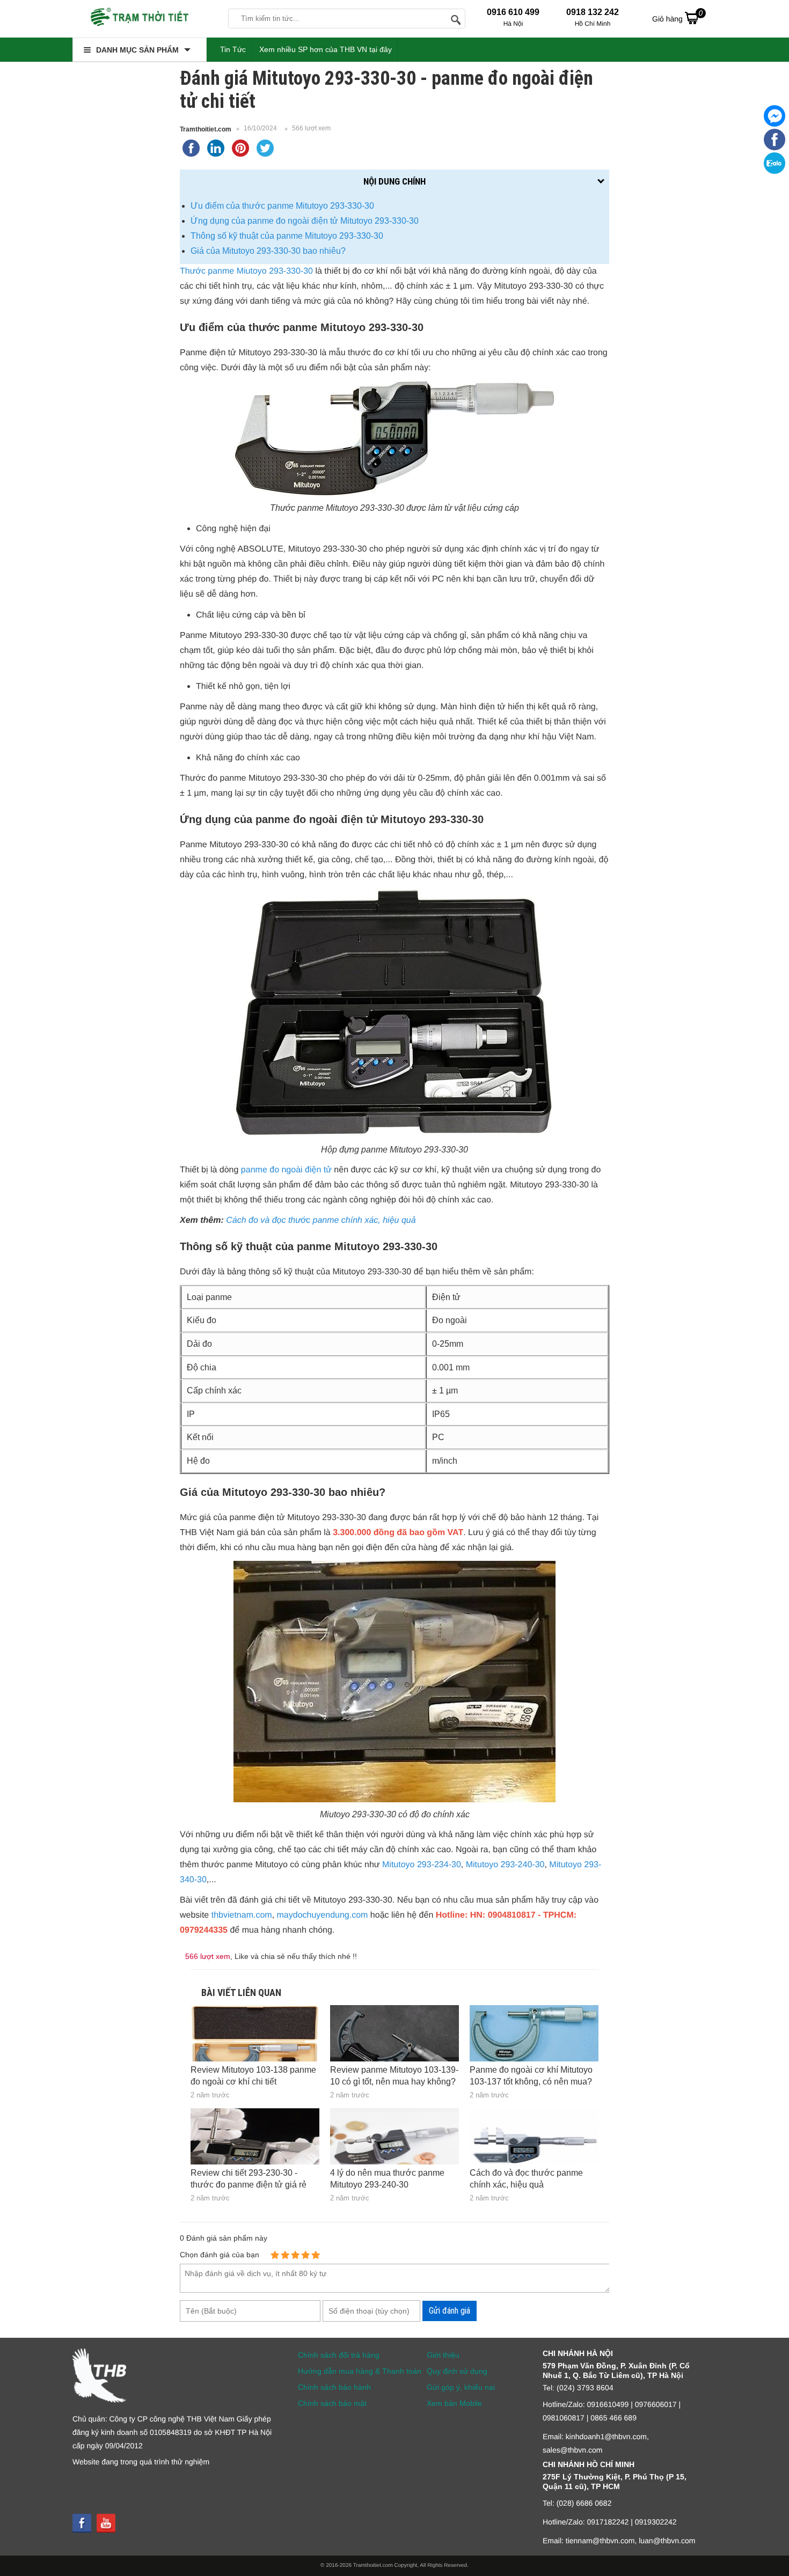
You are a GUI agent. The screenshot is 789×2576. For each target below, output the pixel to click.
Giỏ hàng (677, 16)
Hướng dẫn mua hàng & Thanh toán (360, 2371)
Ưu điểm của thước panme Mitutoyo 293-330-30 (282, 206)
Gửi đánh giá (450, 2311)
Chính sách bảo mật (332, 2403)
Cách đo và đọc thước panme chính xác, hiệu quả (321, 1220)
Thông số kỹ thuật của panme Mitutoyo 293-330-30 (287, 236)
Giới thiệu (443, 2355)
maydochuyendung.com (323, 1915)
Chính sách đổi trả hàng (339, 2355)
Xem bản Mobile (454, 2403)
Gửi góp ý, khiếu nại (461, 2387)
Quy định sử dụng (457, 2371)
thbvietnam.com (242, 1915)
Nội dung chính (394, 181)
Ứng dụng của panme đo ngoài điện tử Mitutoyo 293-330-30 (305, 221)
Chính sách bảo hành (334, 2387)
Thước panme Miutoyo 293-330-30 (246, 271)
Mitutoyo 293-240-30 (505, 1865)
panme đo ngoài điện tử (286, 1170)
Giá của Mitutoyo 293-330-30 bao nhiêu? (268, 251)
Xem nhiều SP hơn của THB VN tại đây (326, 49)
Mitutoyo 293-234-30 (422, 1865)
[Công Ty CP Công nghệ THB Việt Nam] (140, 19)
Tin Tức (233, 49)
